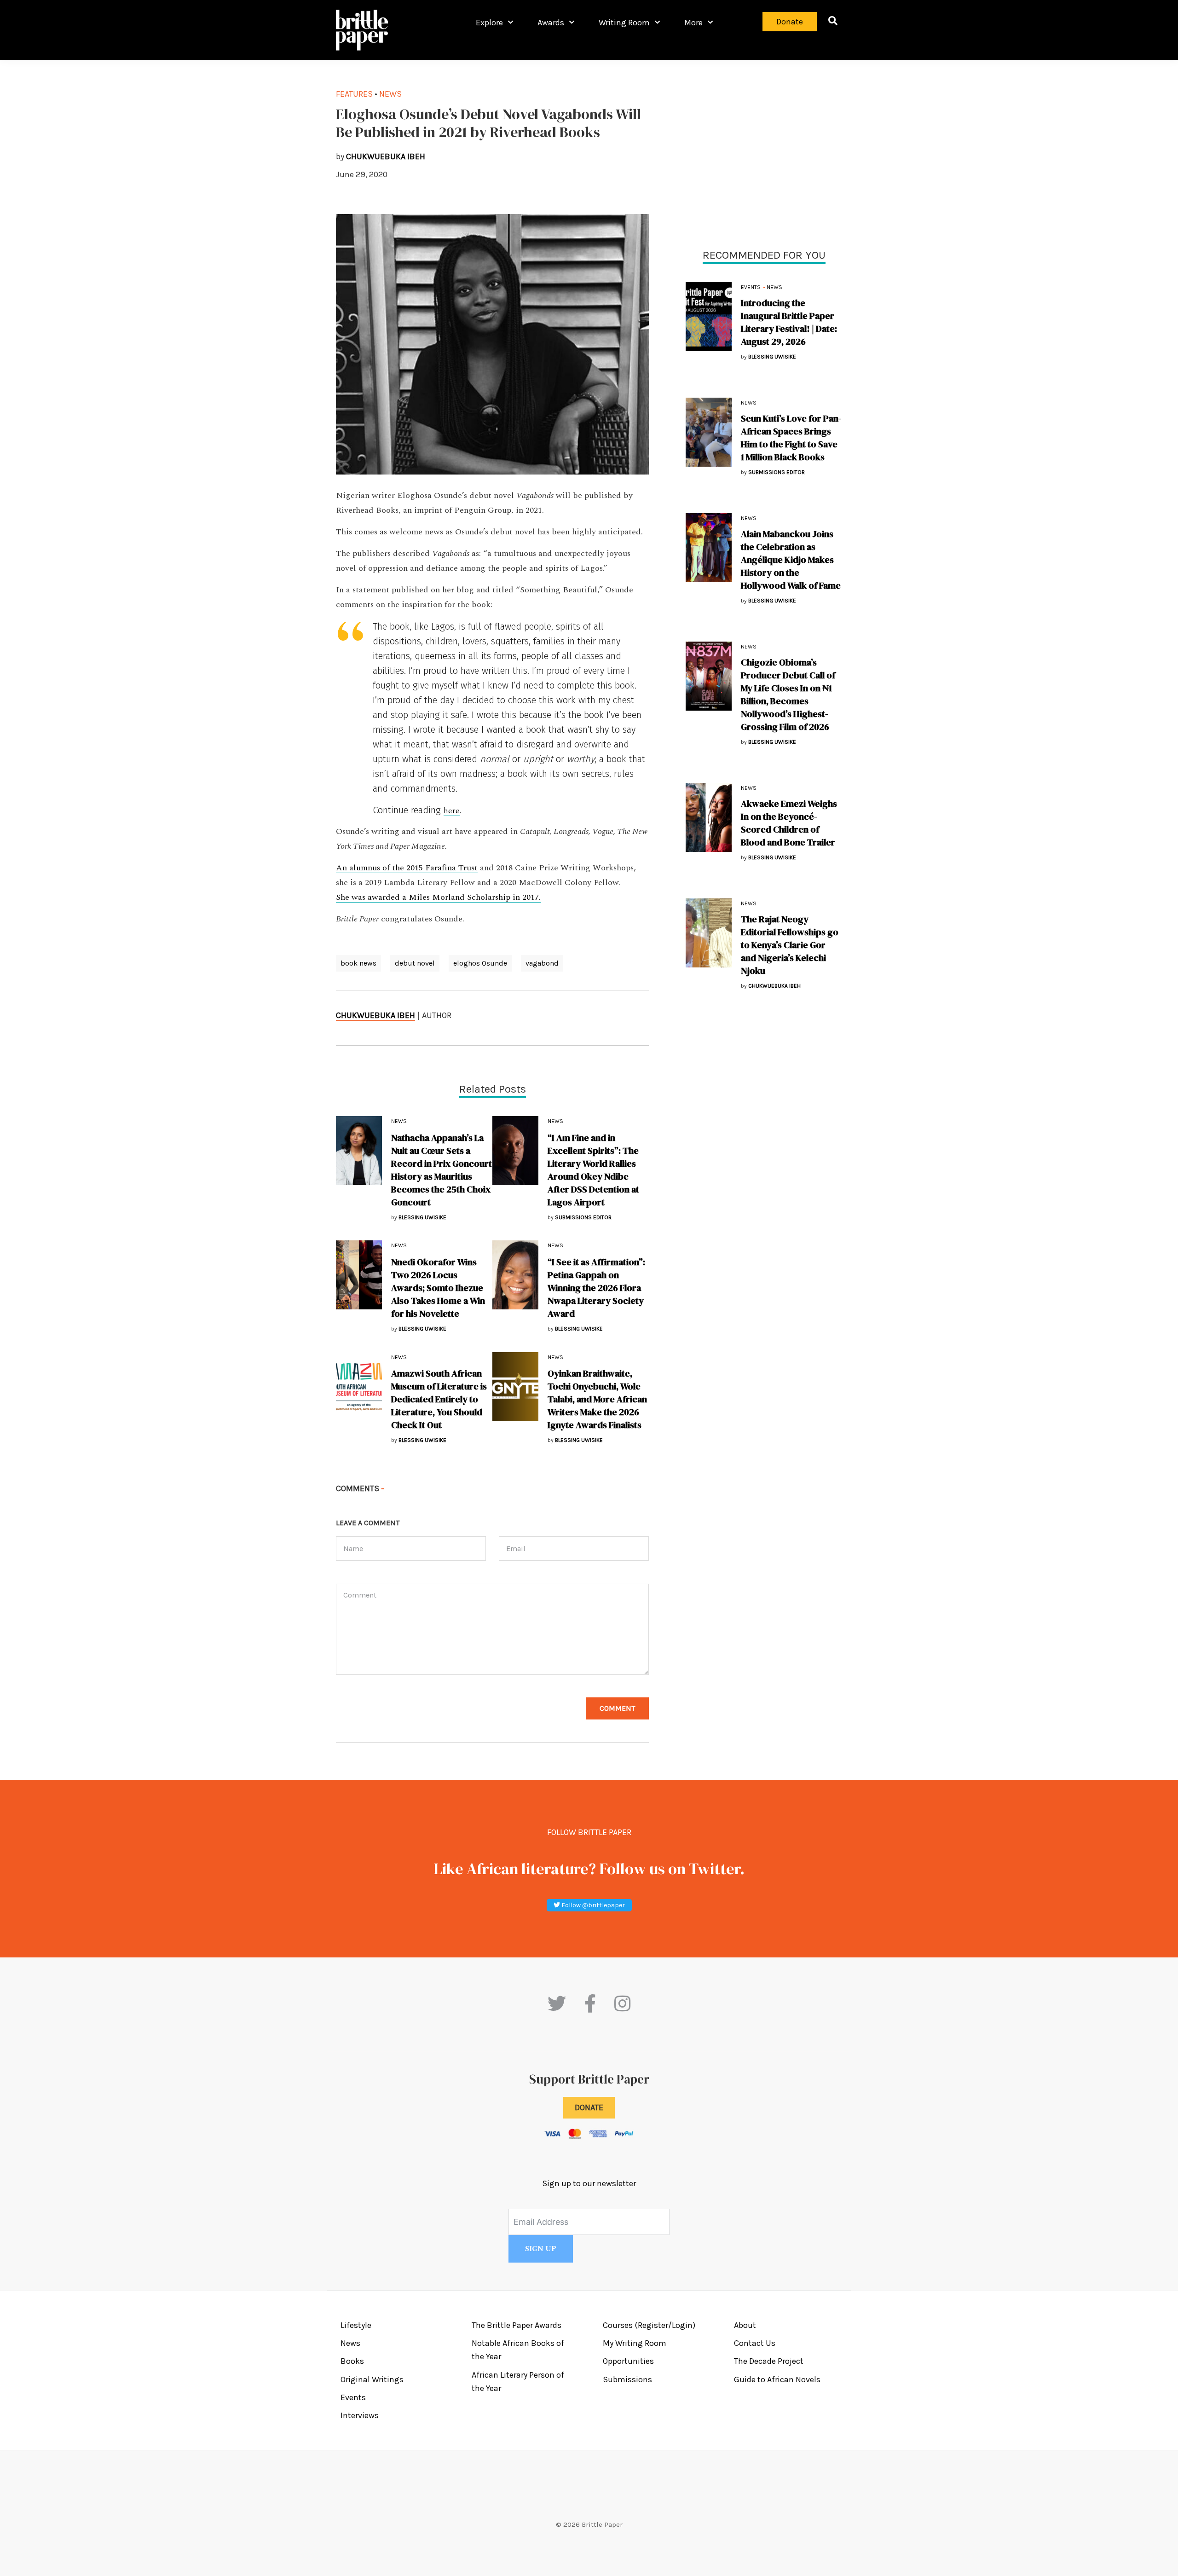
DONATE (589, 2107)
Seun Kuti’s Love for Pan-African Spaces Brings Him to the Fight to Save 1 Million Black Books (791, 438)
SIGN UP (541, 2249)
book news (358, 963)
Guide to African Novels (777, 2379)
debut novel (415, 963)
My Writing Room (635, 2343)
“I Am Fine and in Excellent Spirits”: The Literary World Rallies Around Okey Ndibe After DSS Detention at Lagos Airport (593, 1170)
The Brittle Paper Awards (517, 2325)
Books (352, 2361)
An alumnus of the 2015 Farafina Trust (407, 868)
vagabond (542, 963)
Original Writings (372, 2379)
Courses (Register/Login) (649, 2325)
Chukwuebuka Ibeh (375, 1015)
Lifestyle (356, 2325)
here (452, 811)
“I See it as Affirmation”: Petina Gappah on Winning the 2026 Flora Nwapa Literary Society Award (596, 1288)
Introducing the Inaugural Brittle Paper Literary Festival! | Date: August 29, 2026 (789, 322)
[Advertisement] (764, 152)
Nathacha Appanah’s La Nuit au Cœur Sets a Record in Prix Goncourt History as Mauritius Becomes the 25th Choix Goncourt (442, 1170)
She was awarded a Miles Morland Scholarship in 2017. (438, 897)
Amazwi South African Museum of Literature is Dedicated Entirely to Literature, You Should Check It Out (439, 1399)
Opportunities (628, 2361)
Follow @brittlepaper (592, 1905)
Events (751, 287)
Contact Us (755, 2343)
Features (354, 94)
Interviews (360, 2415)
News (774, 287)
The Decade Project (769, 2361)
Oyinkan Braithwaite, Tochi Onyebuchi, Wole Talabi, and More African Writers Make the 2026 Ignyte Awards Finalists (597, 1399)
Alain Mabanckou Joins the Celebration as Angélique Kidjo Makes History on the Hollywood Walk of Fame (791, 560)
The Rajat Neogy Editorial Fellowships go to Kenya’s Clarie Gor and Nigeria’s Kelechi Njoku (790, 945)
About (745, 2325)
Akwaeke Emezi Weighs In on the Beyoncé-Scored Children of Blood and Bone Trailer (789, 823)
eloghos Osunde (480, 963)
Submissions (627, 2379)
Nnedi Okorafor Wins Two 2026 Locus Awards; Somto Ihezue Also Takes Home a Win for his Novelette (438, 1288)
